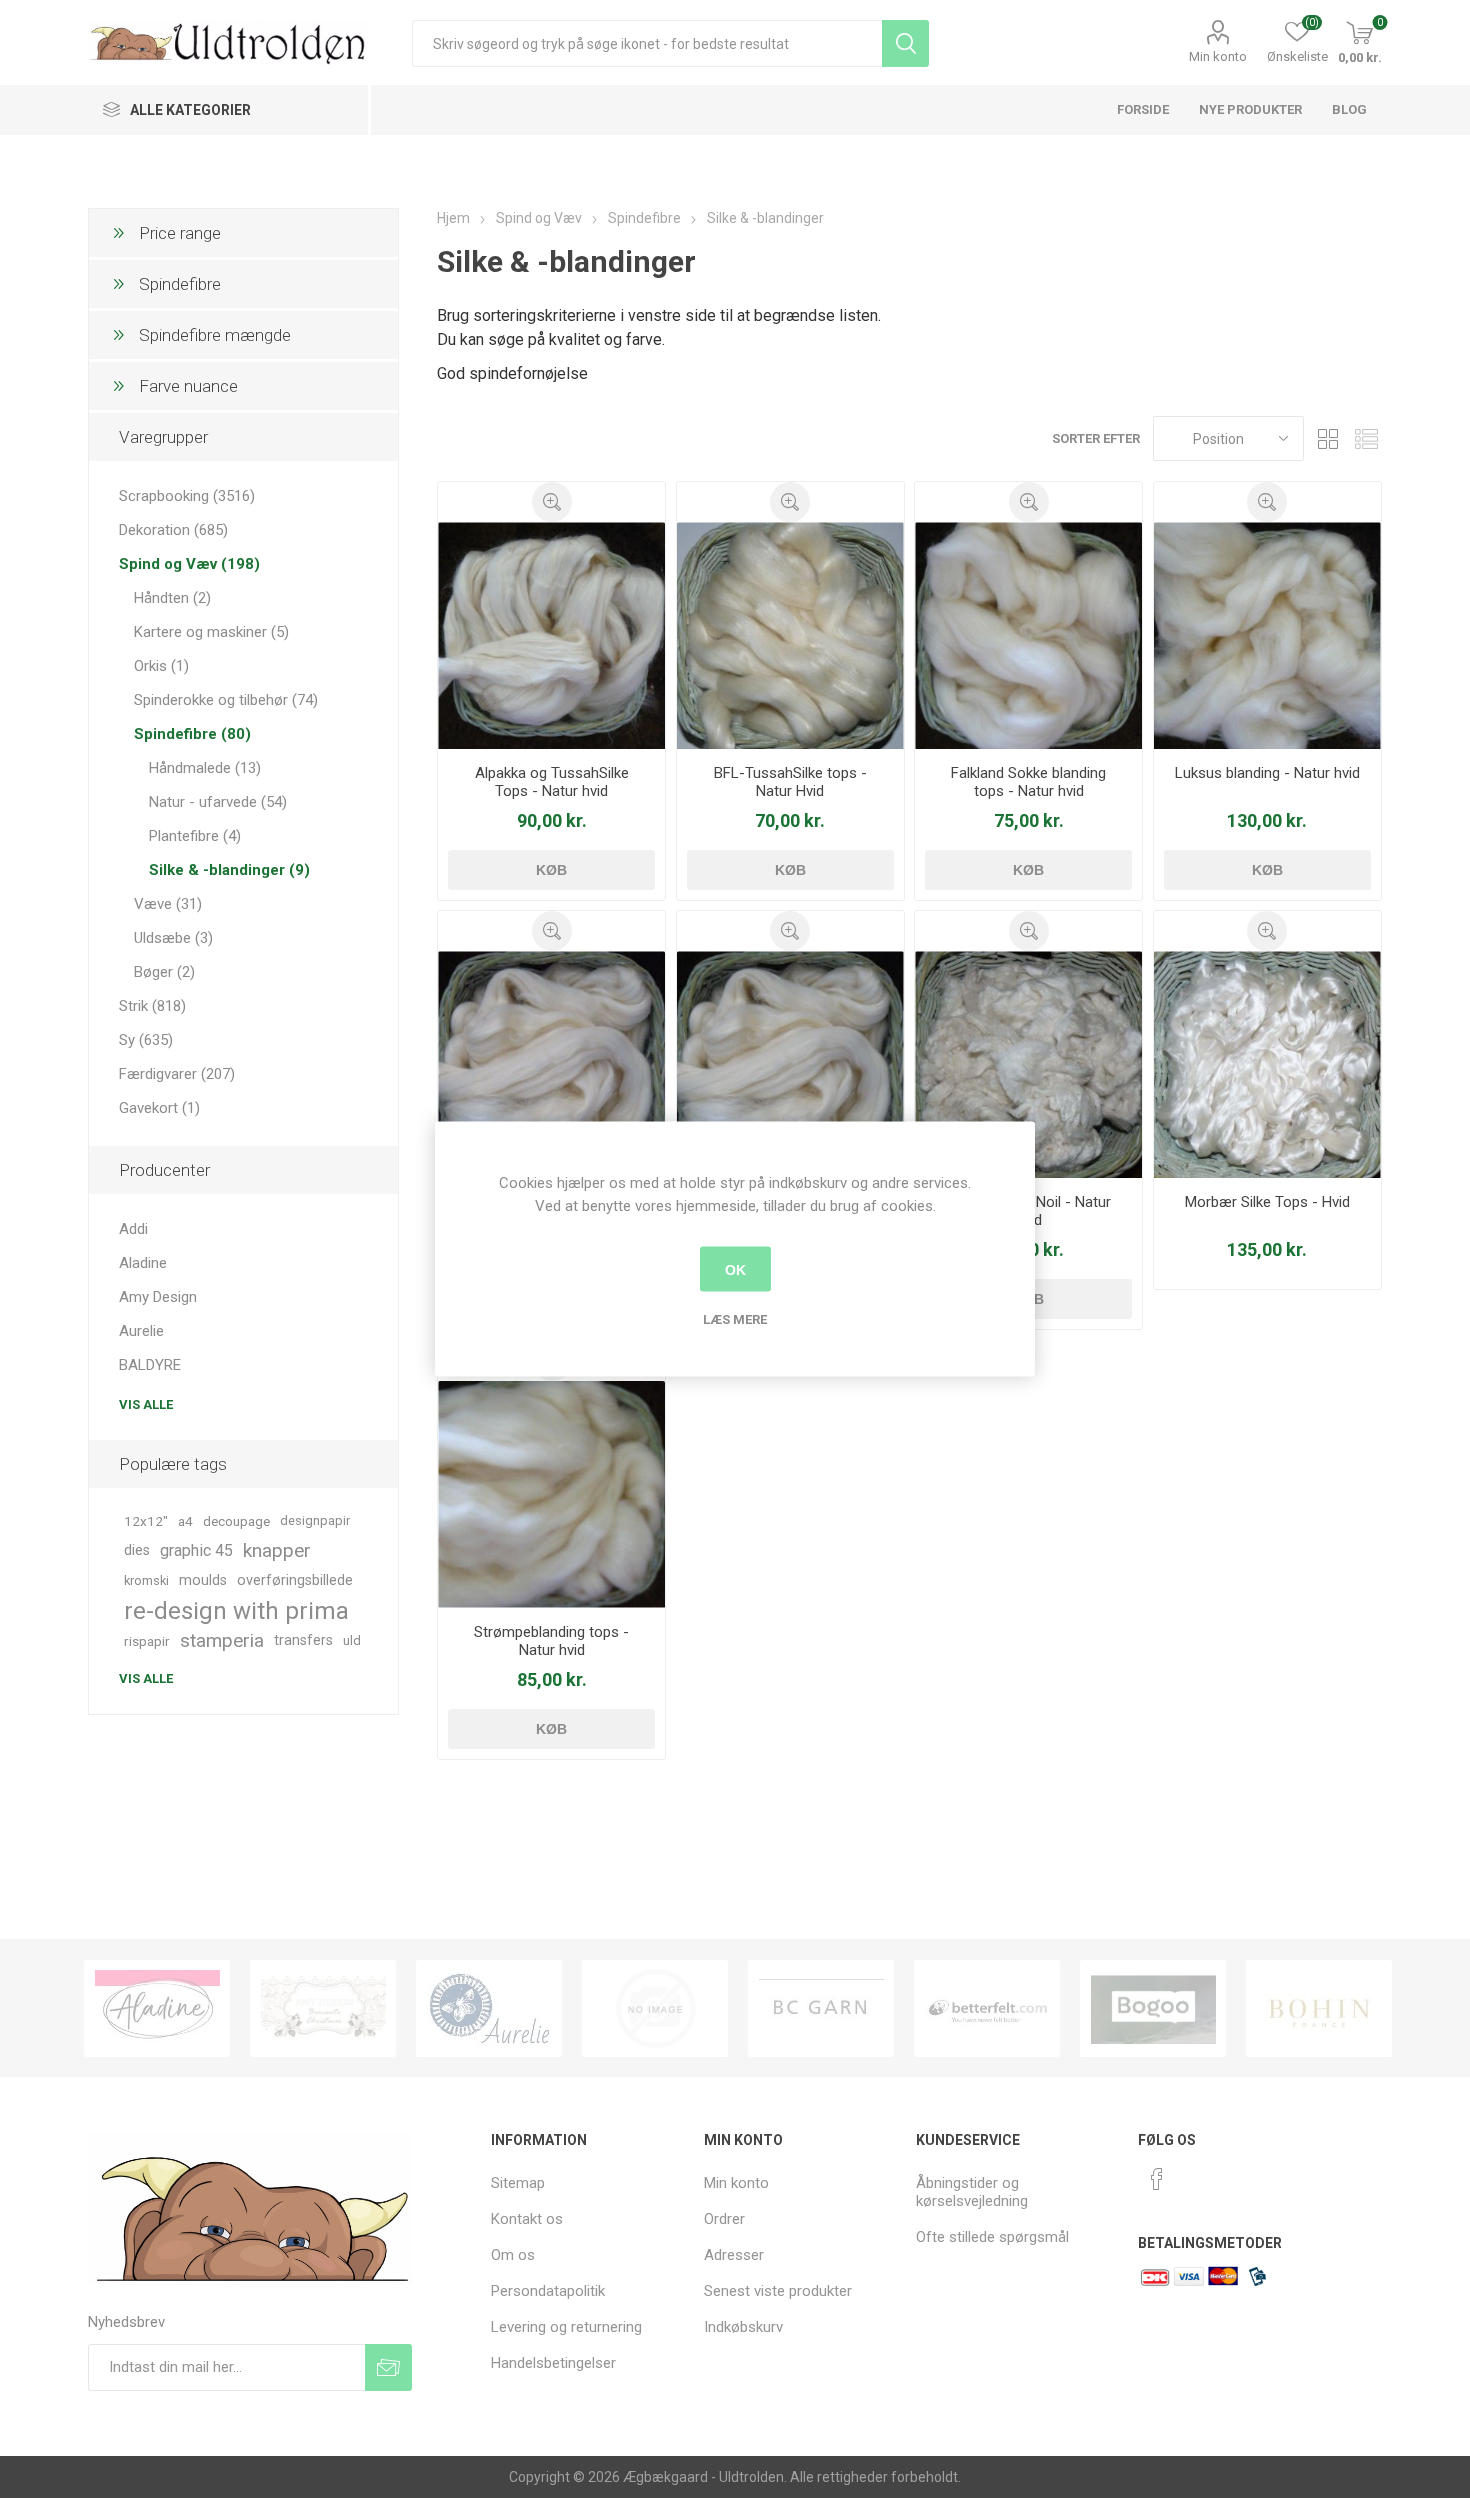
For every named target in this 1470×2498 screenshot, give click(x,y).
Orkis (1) (161, 666)
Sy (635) (146, 1040)
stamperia (222, 1640)
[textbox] (647, 43)
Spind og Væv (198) (189, 564)
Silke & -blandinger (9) (229, 870)
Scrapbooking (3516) (187, 496)
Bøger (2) (164, 972)
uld (352, 1640)
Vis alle (146, 1404)
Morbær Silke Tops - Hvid (1267, 1202)
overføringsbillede (295, 1580)
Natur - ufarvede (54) (218, 802)
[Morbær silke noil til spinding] (1028, 1064)
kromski (146, 1580)
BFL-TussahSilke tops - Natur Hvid (790, 782)
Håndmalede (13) (205, 768)
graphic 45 (196, 1550)
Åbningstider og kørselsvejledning (972, 2192)
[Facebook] (1157, 2179)
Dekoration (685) (173, 530)
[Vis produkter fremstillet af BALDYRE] (489, 2008)
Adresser (734, 2255)
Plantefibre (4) (195, 836)
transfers (303, 1640)
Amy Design (158, 1297)
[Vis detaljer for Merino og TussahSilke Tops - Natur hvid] (790, 1064)
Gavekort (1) (159, 1108)
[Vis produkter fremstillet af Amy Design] (157, 2008)
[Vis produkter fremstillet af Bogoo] (987, 2008)
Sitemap (518, 2183)
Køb (551, 870)
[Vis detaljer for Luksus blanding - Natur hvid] (1267, 635)
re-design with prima (236, 1611)
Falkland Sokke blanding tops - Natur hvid (1028, 782)
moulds (203, 1580)
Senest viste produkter (778, 2291)
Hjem (453, 218)
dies (137, 1550)
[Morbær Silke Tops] (1267, 1064)
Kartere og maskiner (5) (211, 632)
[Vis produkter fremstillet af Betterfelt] (821, 2008)
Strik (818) (152, 1006)
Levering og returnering (566, 2327)
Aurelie (141, 1331)
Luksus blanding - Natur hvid (1267, 773)
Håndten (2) (172, 598)
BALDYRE (150, 1365)
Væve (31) (168, 904)
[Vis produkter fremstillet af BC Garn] (655, 2008)
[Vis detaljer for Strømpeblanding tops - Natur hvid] (551, 1494)
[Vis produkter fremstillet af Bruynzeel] (1319, 2008)
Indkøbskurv (743, 2327)
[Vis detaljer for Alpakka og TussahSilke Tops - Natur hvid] (551, 635)
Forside (1143, 109)
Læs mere (735, 1319)
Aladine (143, 1263)
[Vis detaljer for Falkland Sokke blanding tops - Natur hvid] (1028, 635)
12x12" (146, 1521)
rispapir (147, 1641)
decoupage (236, 1521)
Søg (905, 43)
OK (735, 1269)
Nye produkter (1250, 109)
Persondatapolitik (548, 2291)
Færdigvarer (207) (177, 1074)
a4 (185, 1521)
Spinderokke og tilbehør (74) (226, 700)
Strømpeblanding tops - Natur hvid (551, 1641)
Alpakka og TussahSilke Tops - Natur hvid (552, 782)
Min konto (1218, 56)
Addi (133, 1229)
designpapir (315, 1520)
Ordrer (724, 2219)
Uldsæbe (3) (173, 938)
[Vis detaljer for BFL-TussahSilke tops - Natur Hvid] (790, 635)
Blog (1349, 109)
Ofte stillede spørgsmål (992, 2237)
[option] (157, 2008)
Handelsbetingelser (553, 2363)
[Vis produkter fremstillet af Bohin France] (1153, 2008)
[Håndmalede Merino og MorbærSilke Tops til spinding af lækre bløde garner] (551, 1064)
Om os (513, 2255)
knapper (277, 1550)
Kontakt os (527, 2219)
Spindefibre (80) (192, 734)
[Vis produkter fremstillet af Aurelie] (323, 2008)
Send (388, 2367)
